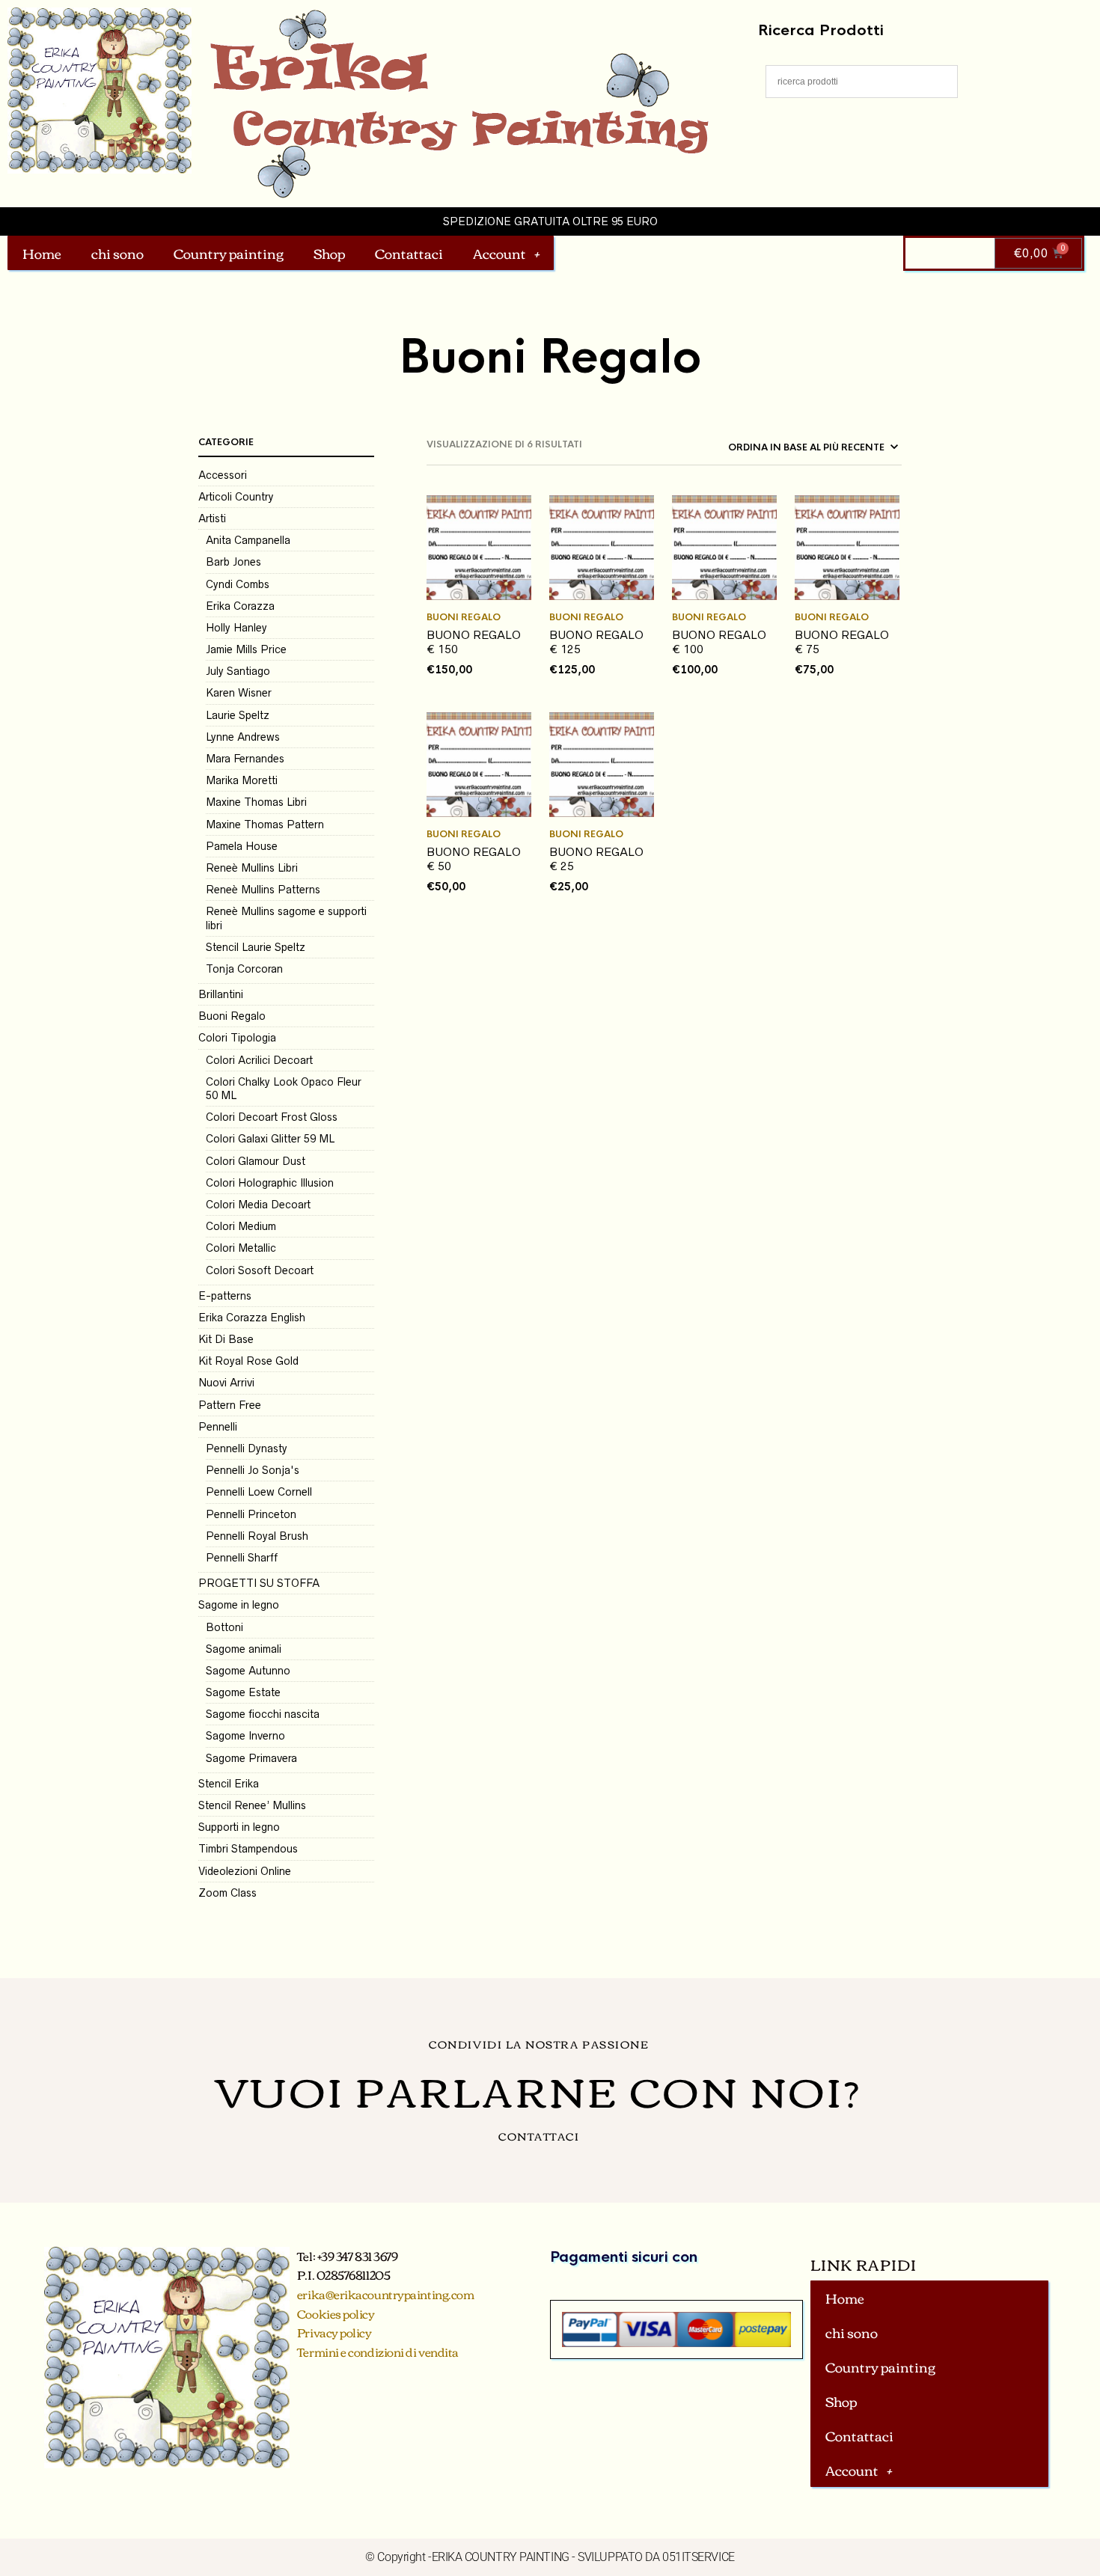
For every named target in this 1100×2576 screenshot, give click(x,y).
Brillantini (221, 994)
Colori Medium (241, 1226)
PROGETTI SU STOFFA (259, 1583)
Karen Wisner (239, 693)
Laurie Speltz (238, 715)
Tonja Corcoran (244, 969)
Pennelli (218, 1427)
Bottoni (224, 1627)
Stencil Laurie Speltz (256, 947)
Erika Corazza (240, 606)
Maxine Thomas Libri (256, 802)
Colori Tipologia (237, 1038)
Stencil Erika (229, 1784)
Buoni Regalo (232, 1016)
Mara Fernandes (245, 759)
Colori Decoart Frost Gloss (272, 1117)
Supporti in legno (239, 1827)
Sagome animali (244, 1649)
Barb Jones (233, 562)
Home (42, 253)
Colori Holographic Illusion (270, 1183)
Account (499, 253)
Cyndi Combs (238, 584)
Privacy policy (334, 2332)
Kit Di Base (226, 1339)
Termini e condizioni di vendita (378, 2352)
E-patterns (225, 1296)
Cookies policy (336, 2313)
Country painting (229, 253)
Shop (329, 253)
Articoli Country (236, 497)
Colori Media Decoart (258, 1205)
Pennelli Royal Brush (257, 1536)
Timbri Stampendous (248, 1849)
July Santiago (238, 671)
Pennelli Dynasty (247, 1448)
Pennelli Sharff (242, 1558)
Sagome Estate (243, 1692)
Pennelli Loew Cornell (259, 1492)
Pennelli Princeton (251, 1514)
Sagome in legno (239, 1605)
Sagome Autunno (248, 1671)
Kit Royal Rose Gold (248, 1361)
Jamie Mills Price (246, 649)
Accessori (223, 475)
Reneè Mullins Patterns (263, 890)
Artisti (212, 518)
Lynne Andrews (243, 737)
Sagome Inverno (245, 1736)
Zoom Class (227, 1893)
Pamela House (242, 846)
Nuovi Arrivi (226, 1383)
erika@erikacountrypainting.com (386, 2294)
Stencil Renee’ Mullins (252, 1805)
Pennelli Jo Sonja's (253, 1470)
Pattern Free (230, 1405)
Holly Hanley (236, 628)
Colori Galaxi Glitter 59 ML (270, 1139)
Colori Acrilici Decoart (259, 1060)
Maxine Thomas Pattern (265, 824)
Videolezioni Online (245, 1871)
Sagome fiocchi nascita (263, 1714)
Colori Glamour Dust (256, 1161)
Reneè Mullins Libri (252, 868)
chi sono (117, 253)
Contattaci (409, 253)
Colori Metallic (241, 1248)
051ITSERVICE (699, 2557)
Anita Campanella (248, 540)
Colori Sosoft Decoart (260, 1270)
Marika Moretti (242, 780)
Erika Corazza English (252, 1318)
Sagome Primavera (251, 1758)
